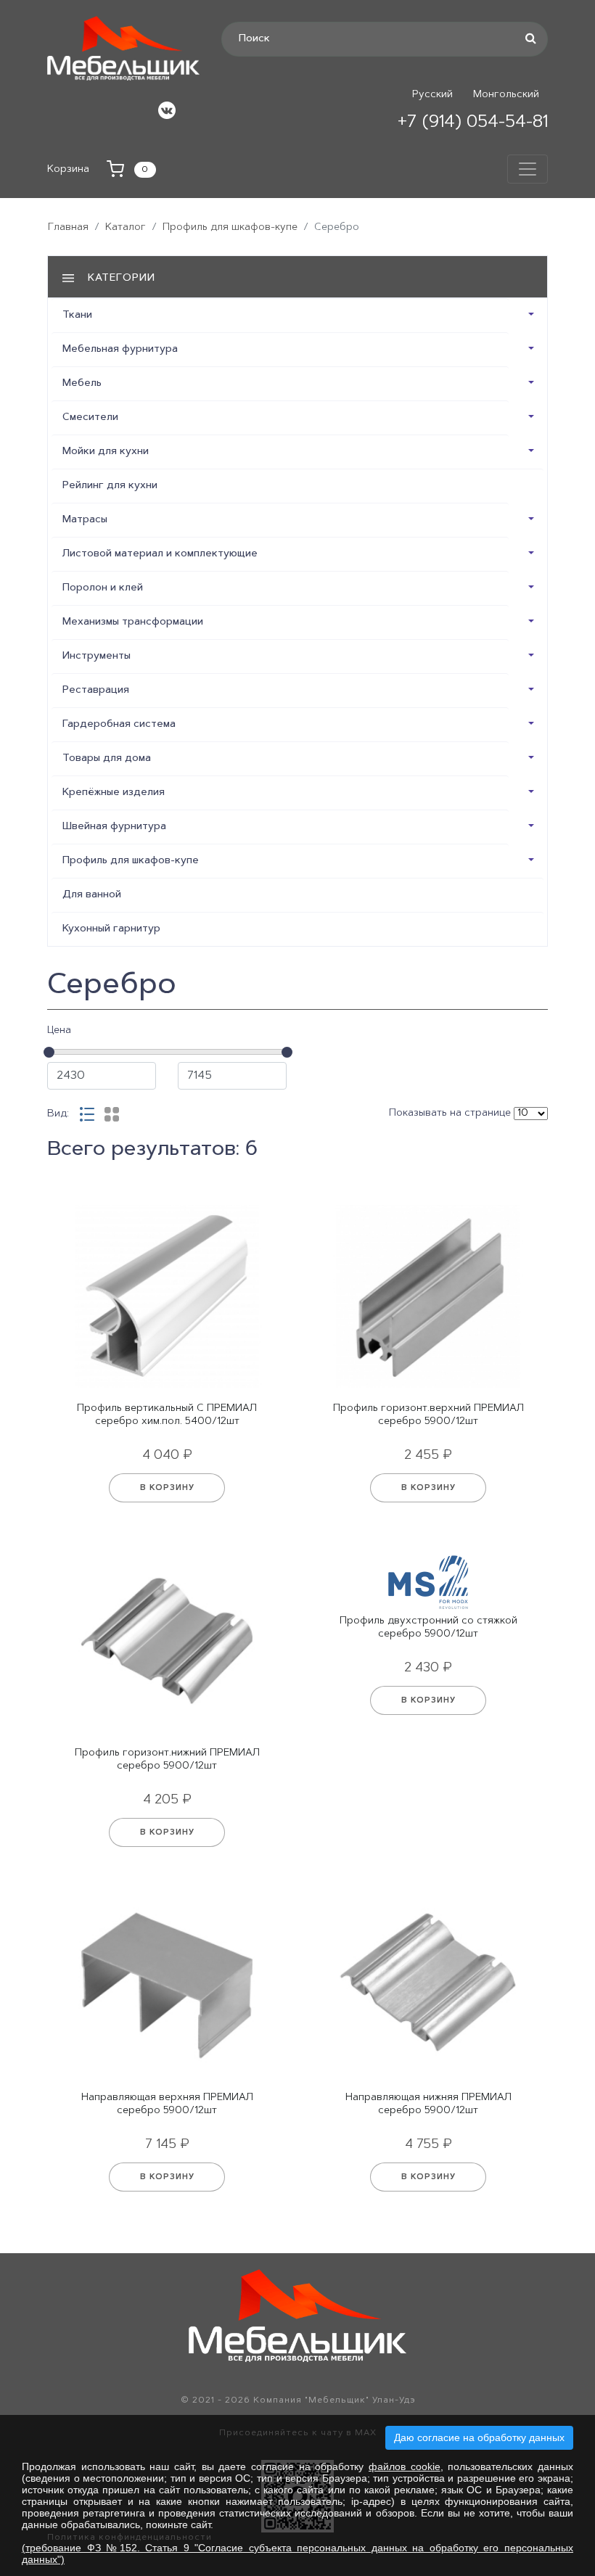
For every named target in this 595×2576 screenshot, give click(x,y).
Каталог (126, 228)
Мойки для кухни (106, 452)
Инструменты (97, 657)
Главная (68, 228)
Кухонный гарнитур (111, 929)
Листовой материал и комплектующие (160, 554)
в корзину (167, 1488)
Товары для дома (107, 759)
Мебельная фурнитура (120, 350)
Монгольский (506, 95)
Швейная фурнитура (114, 827)
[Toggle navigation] (528, 169)
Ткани (77, 316)
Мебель (82, 384)
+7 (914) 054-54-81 (473, 123)
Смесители (90, 418)
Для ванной (92, 895)
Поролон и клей (103, 588)
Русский (432, 95)
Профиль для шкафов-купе (230, 228)
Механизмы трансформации (133, 622)
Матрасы (85, 520)
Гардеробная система (119, 725)
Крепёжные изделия (114, 793)
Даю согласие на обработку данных (479, 2437)
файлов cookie (405, 2466)
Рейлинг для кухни (110, 486)
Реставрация (96, 691)
